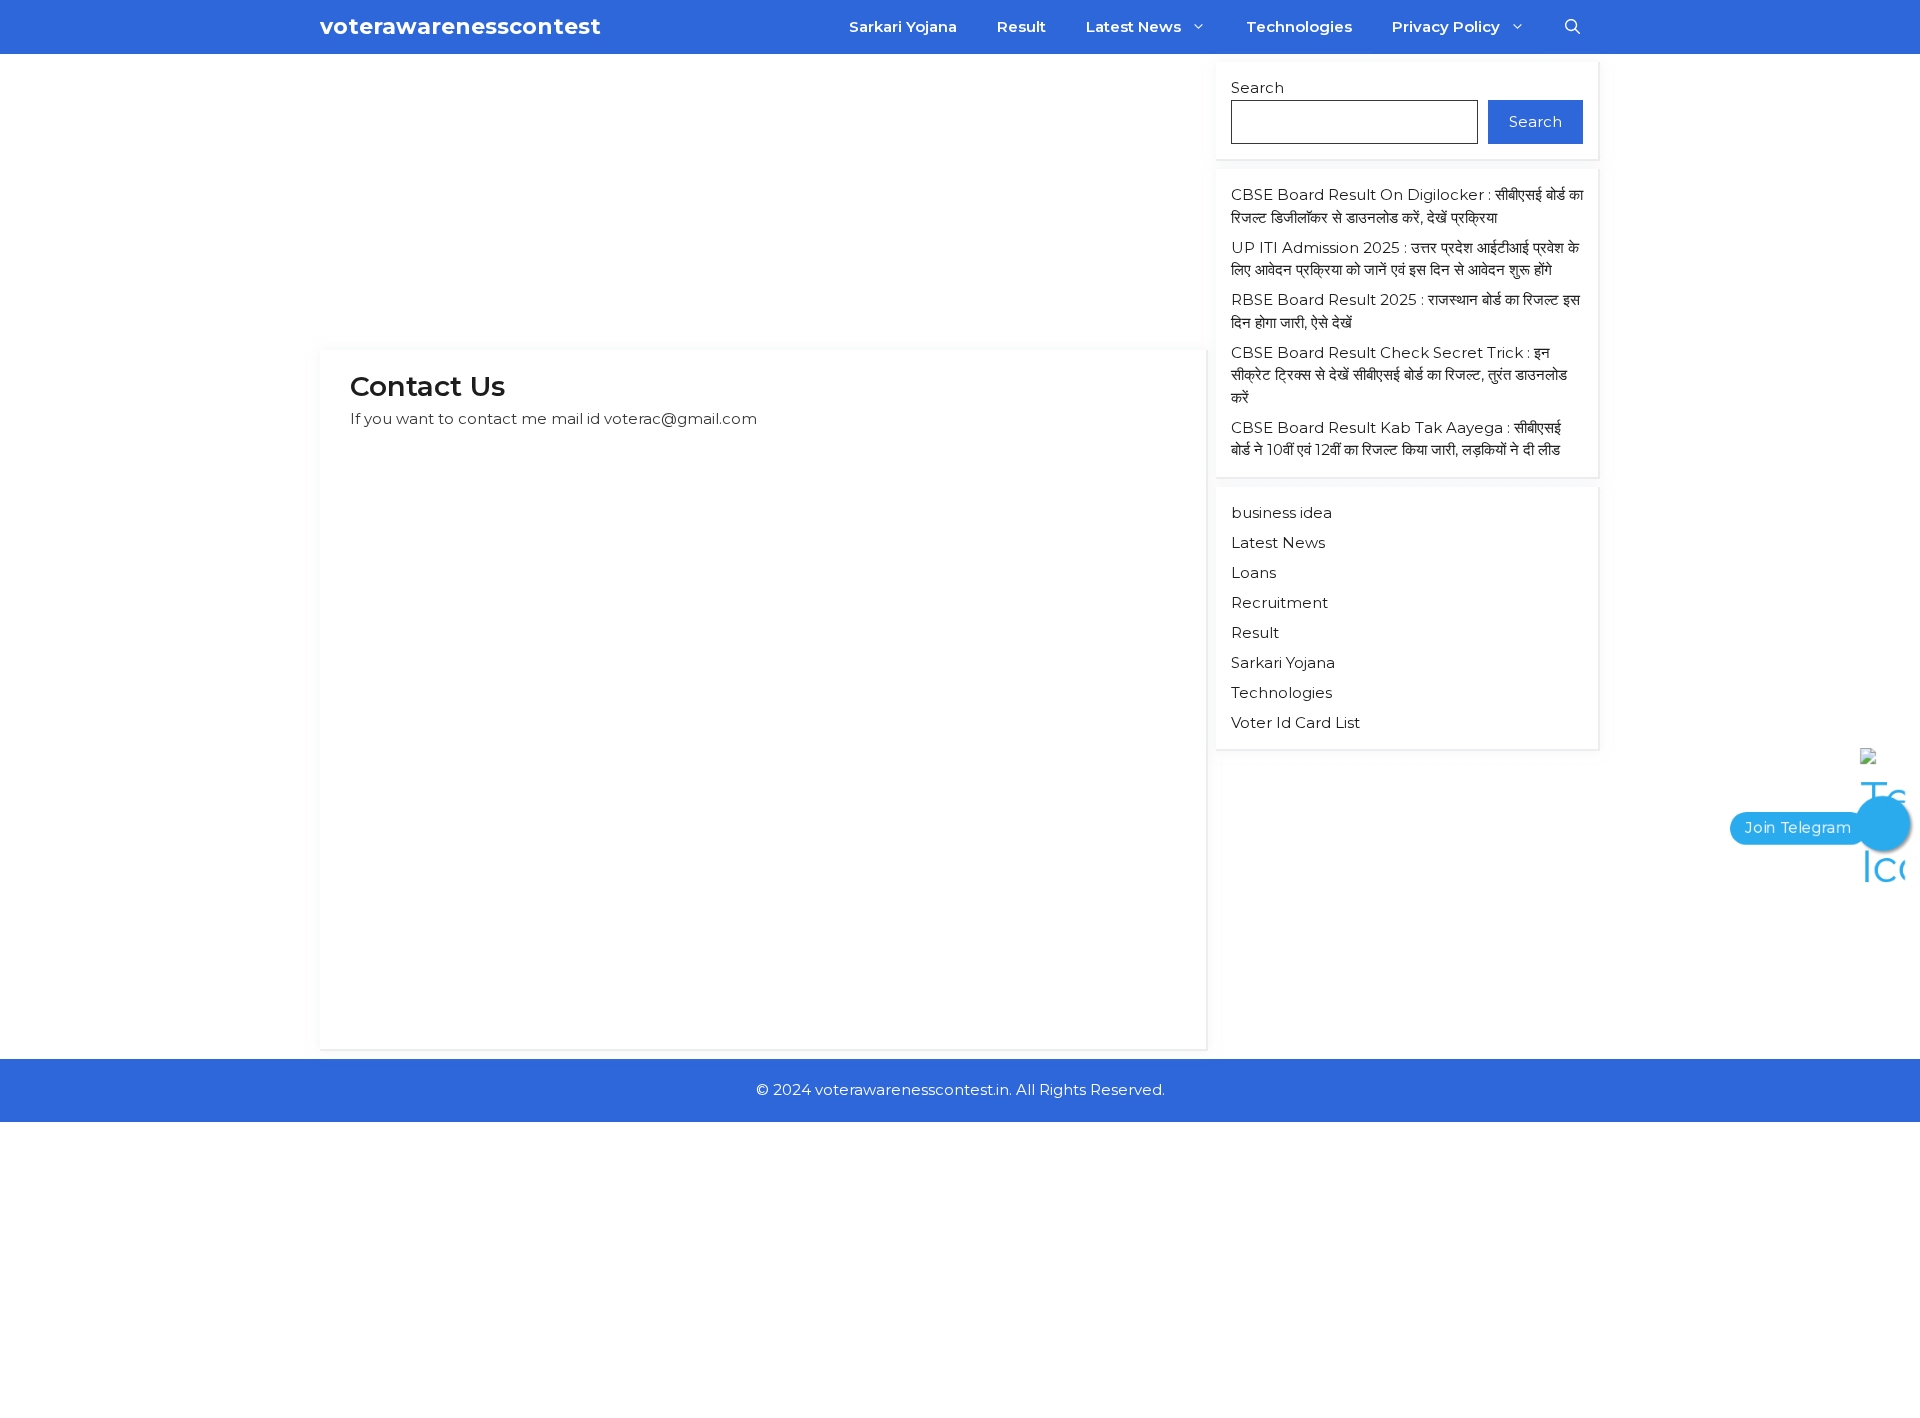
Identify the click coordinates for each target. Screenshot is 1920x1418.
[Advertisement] (764, 202)
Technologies (1299, 26)
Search (1257, 87)
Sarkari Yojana (903, 26)
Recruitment (1279, 602)
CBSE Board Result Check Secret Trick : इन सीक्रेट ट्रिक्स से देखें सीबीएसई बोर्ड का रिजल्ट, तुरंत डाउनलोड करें (1399, 375)
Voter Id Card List (1295, 722)
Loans (1253, 572)
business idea (1281, 512)
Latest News (1133, 26)
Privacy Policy (1446, 26)
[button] (1572, 27)
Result (1021, 26)
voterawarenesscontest (460, 26)
